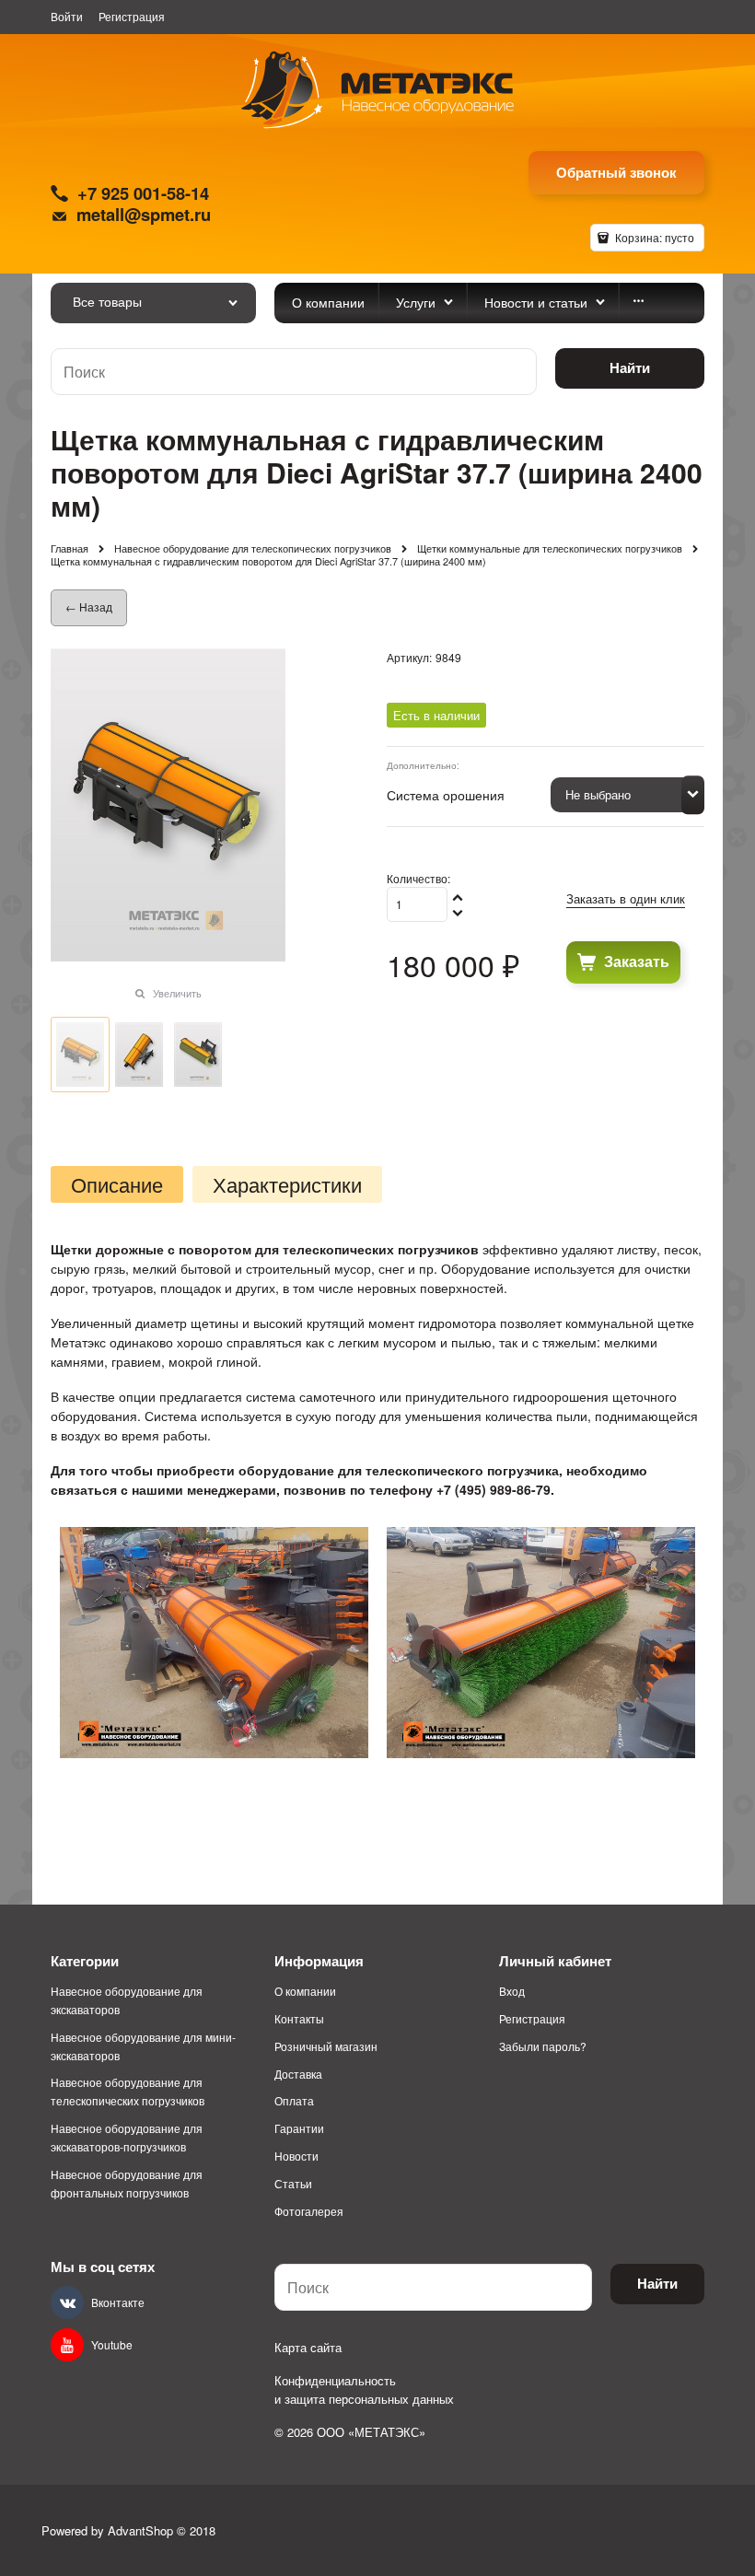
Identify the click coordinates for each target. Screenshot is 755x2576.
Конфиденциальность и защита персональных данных (364, 2390)
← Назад (89, 606)
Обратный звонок (616, 172)
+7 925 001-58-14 (143, 193)
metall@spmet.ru (144, 214)
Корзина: (653, 237)
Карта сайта (308, 2347)
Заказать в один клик (626, 898)
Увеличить (177, 993)
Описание (117, 1184)
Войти (67, 16)
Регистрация (132, 16)
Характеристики (287, 1184)
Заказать (637, 961)
